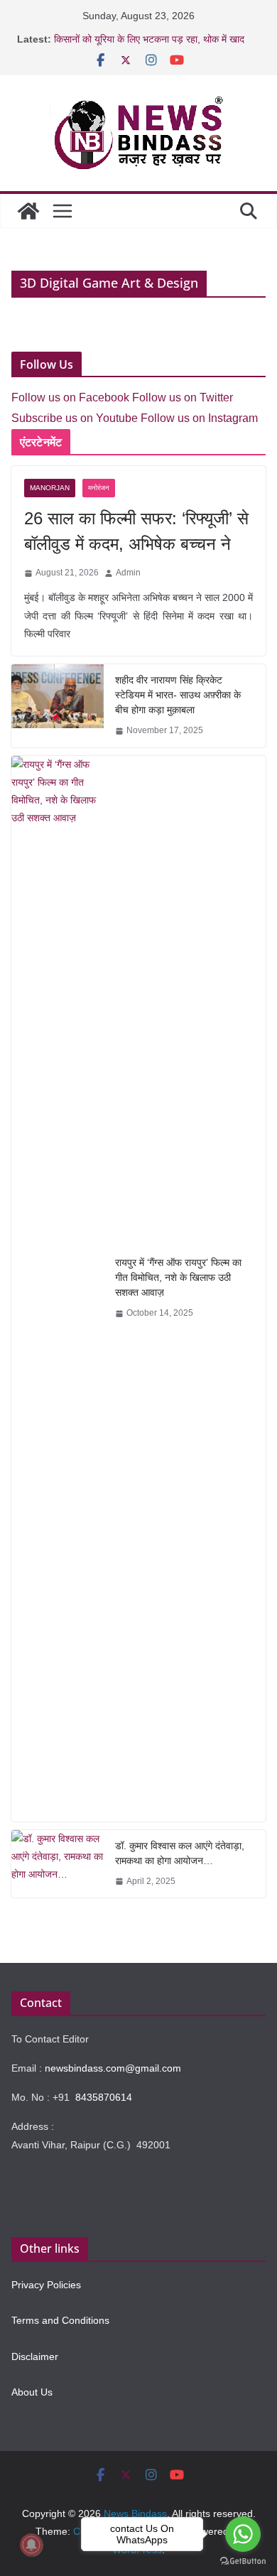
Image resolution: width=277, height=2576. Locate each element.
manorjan (50, 488)
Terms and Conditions (60, 2320)
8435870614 (104, 2097)
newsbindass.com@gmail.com (113, 2068)
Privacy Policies (46, 2285)
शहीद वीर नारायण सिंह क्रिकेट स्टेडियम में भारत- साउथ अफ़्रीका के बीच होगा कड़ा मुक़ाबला (178, 695)
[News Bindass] (28, 211)
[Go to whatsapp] (243, 2534)
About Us (32, 2392)
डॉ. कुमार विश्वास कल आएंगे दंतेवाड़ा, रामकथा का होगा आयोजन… (180, 1853)
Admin (128, 573)
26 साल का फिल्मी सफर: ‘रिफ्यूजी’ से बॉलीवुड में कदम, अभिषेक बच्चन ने (136, 531)
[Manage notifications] (31, 2545)
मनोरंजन (99, 488)
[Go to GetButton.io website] (243, 2561)
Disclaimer (35, 2356)
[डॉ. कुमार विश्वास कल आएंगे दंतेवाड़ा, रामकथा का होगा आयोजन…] (58, 1864)
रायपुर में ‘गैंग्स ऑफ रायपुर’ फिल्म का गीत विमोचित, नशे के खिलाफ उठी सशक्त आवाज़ (178, 1277)
